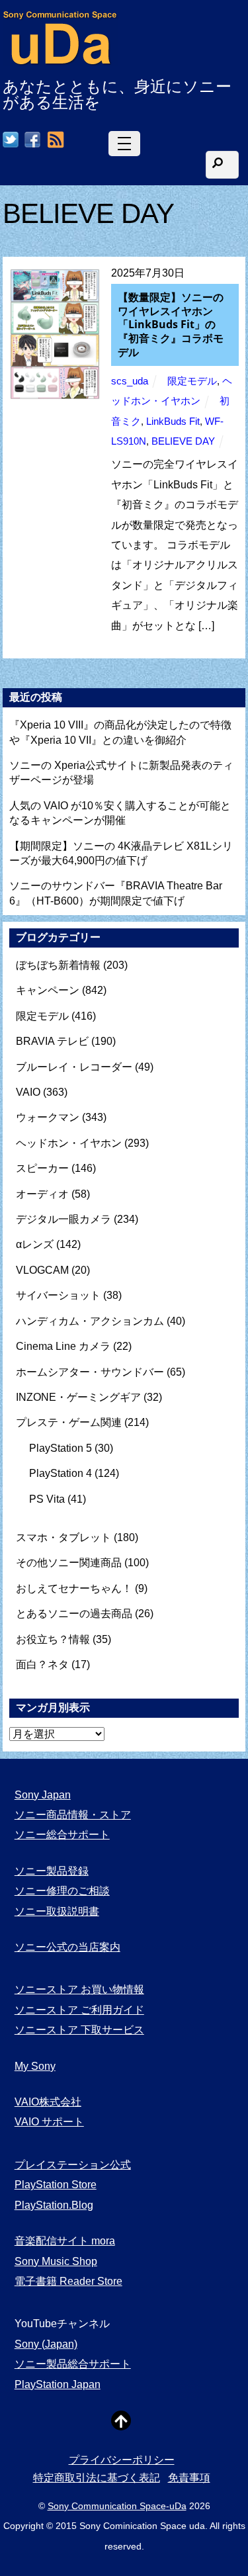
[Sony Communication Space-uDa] (61, 59)
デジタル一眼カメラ (63, 1219)
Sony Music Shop (56, 2261)
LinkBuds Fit (173, 422)
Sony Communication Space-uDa (117, 2506)
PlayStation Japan (58, 2384)
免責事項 (189, 2478)
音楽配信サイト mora (65, 2241)
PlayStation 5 (61, 1448)
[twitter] (11, 141)
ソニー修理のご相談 (62, 1891)
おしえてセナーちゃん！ (74, 1588)
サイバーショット (58, 1295)
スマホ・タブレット (63, 1537)
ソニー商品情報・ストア (73, 1815)
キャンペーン (48, 990)
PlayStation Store (56, 2185)
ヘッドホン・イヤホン (69, 1143)
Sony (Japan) (46, 2344)
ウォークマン (48, 1117)
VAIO (28, 1092)
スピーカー (42, 1168)
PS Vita (47, 1499)
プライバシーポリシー (122, 2460)
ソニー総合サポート (62, 1835)
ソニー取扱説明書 (57, 1911)
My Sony (35, 2066)
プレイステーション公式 (73, 2165)
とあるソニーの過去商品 (74, 1614)
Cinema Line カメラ (63, 1346)
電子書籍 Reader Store (68, 2281)
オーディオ (42, 1194)
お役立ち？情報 (53, 1639)
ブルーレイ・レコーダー (74, 1067)
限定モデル (192, 381)
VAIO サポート (49, 2122)
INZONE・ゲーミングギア (78, 1397)
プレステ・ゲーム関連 (69, 1422)
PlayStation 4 (61, 1473)
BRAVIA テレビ (52, 1041)
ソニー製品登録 (52, 1871)
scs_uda (130, 381)
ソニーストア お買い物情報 (79, 1989)
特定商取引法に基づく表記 (97, 2478)
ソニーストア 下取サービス (79, 2030)
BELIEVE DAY (183, 441)
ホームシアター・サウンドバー (90, 1372)
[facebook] (32, 141)
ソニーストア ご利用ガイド (79, 2010)
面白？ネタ (42, 1665)
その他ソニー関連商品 (69, 1563)
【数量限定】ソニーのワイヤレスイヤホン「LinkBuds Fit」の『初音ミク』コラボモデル (171, 325)
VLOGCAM (42, 1270)
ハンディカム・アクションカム (90, 1321)
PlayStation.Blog (54, 2205)
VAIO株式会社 (48, 2102)
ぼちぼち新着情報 (58, 965)
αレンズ (35, 1244)
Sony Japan (43, 1795)
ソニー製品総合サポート (73, 2364)
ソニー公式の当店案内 (67, 1947)
